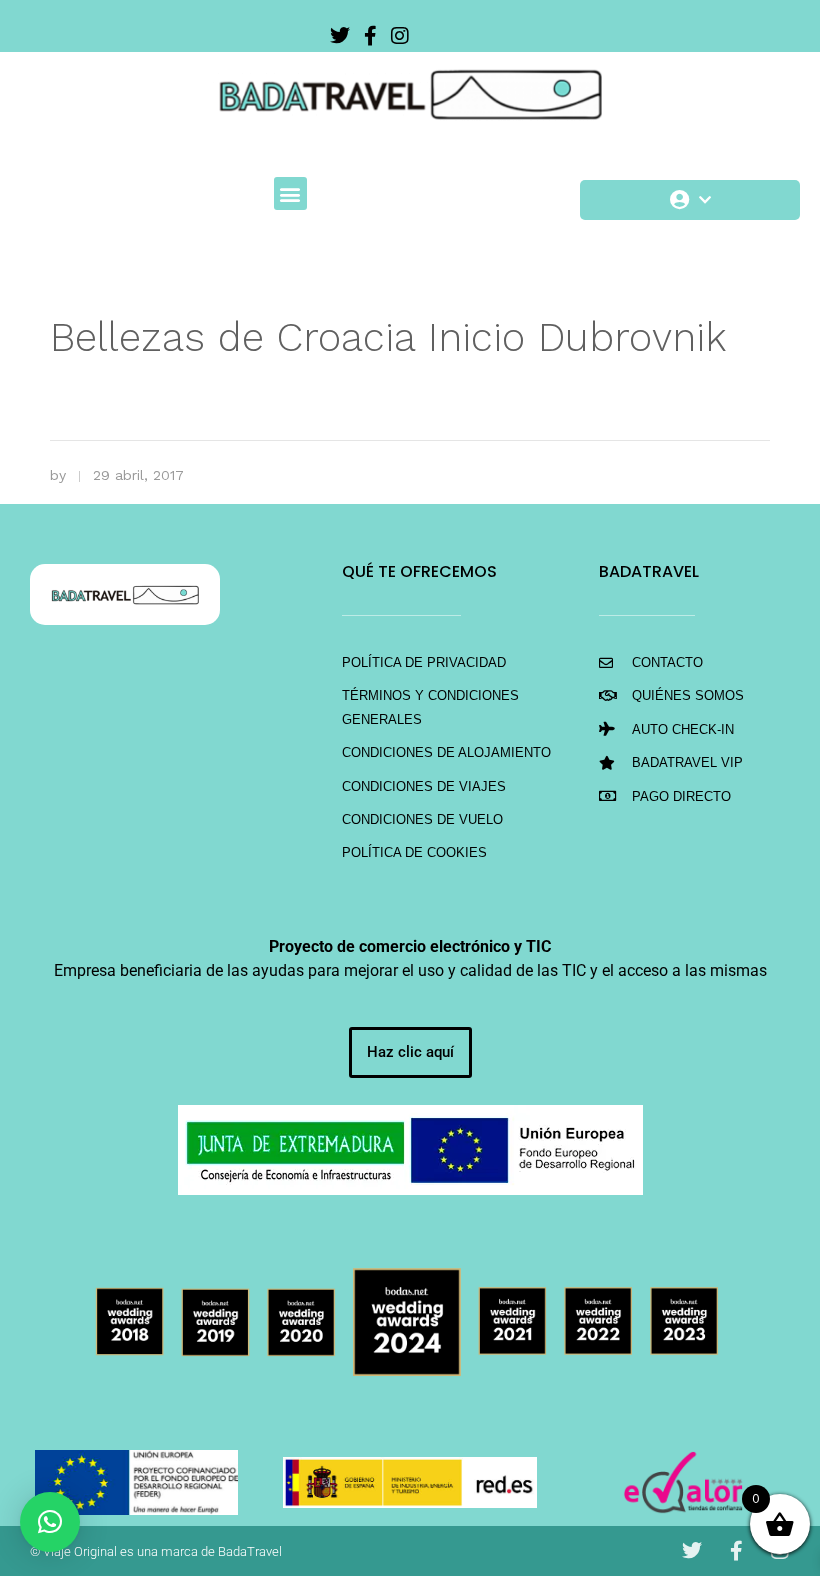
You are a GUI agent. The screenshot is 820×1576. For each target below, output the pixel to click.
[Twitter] (340, 36)
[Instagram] (400, 36)
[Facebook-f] (370, 36)
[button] (290, 193)
